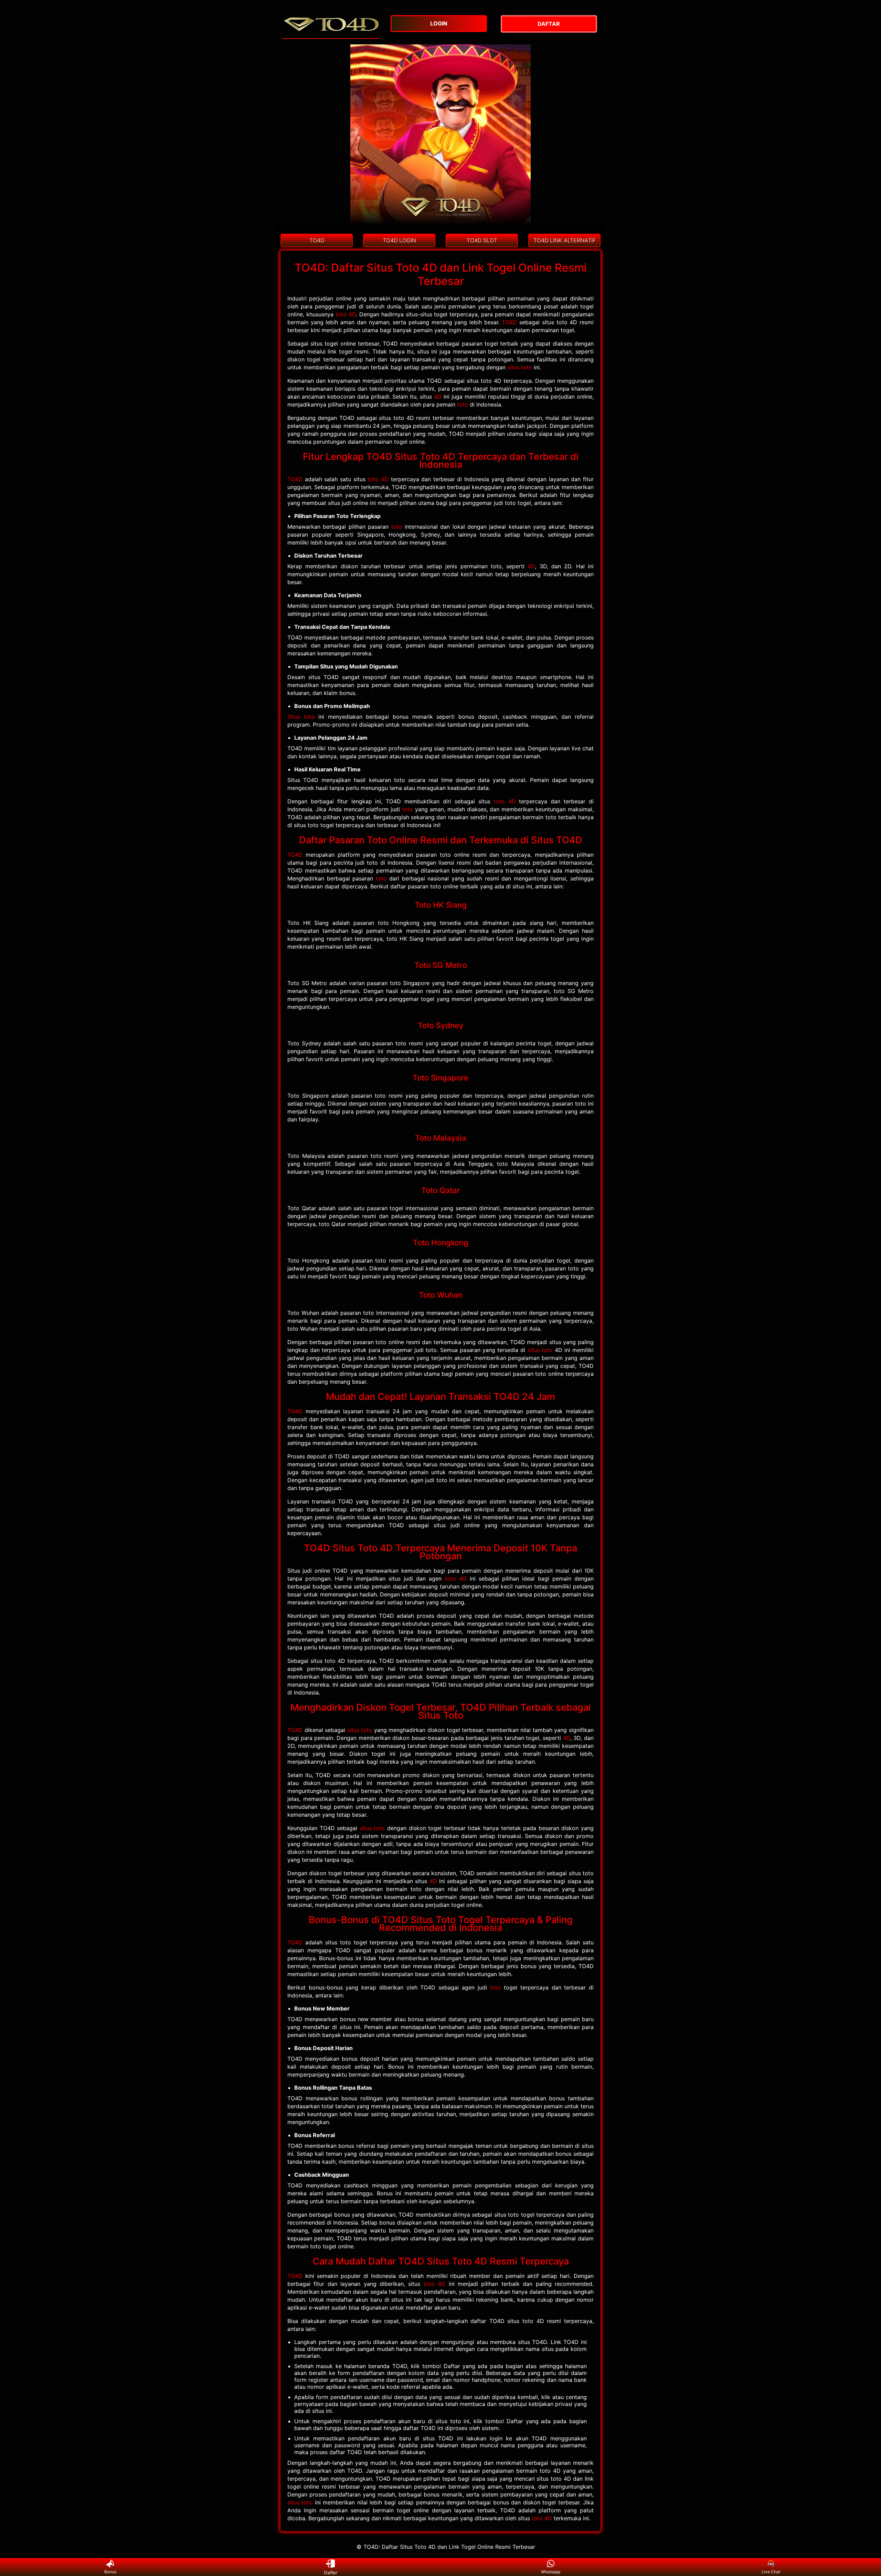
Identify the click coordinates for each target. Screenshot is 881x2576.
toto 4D (346, 314)
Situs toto (301, 717)
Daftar (330, 2572)
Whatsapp (551, 2572)
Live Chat (771, 2572)
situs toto (520, 367)
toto (463, 404)
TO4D (509, 322)
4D (438, 397)
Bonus (110, 2572)
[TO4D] (330, 35)
